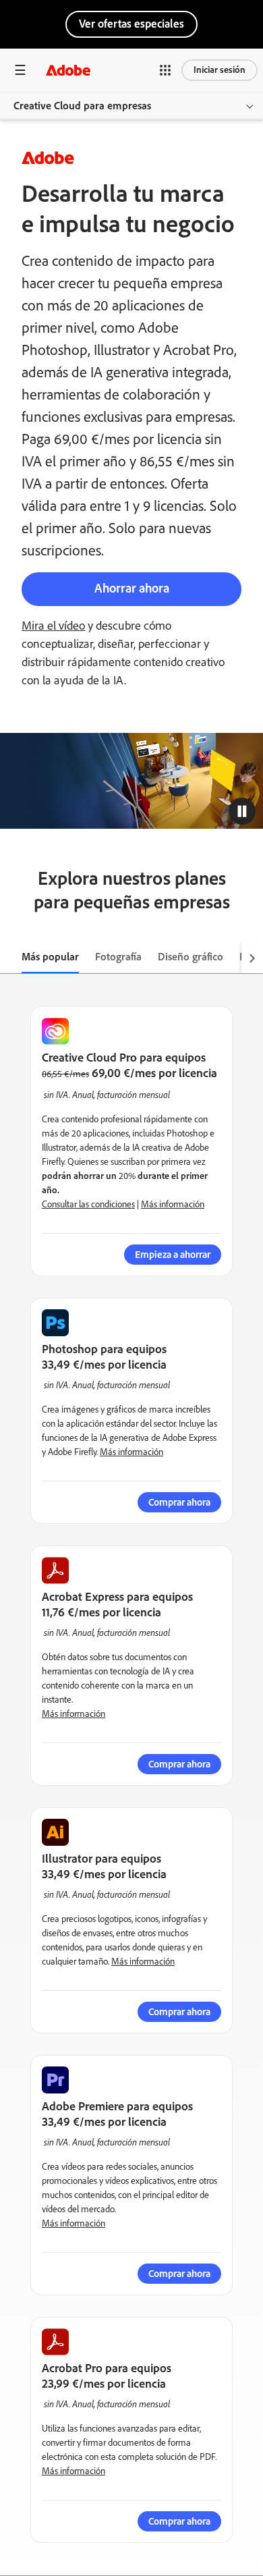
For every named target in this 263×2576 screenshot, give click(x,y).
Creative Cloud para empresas (82, 106)
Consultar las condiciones (88, 1204)
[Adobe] (68, 70)
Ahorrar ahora (132, 588)
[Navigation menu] (20, 70)
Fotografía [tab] (118, 957)
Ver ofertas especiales (131, 24)
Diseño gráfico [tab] (191, 957)
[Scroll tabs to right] (252, 958)
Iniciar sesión (220, 70)
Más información (173, 1204)
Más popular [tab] (50, 957)
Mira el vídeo (53, 626)
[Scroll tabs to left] (11, 958)
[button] (165, 70)
